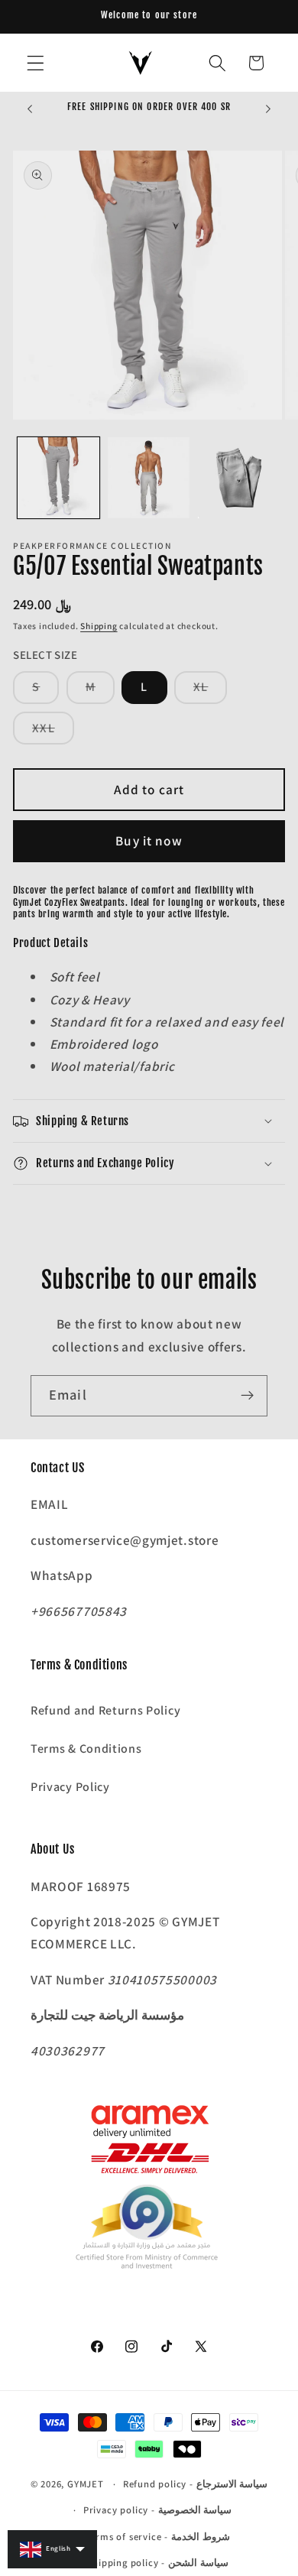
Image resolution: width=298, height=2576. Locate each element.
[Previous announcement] (30, 109)
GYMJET (86, 2484)
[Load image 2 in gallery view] (149, 478)
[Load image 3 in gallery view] (239, 478)
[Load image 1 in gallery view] (58, 478)
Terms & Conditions (86, 1749)
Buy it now (149, 840)
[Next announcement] (268, 109)
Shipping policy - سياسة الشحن (157, 2563)
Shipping (99, 626)
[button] (36, 63)
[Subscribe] (247, 1396)
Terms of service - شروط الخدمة (158, 2537)
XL (210, 691)
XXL (53, 732)
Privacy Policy (70, 1787)
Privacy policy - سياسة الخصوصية (158, 2510)
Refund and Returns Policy (105, 1710)
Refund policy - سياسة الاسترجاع (196, 2484)
